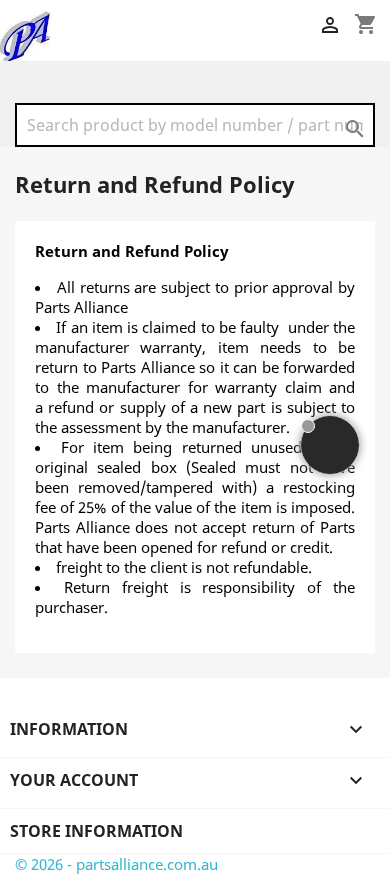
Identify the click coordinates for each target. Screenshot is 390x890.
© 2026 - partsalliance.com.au (116, 864)
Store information (96, 831)
